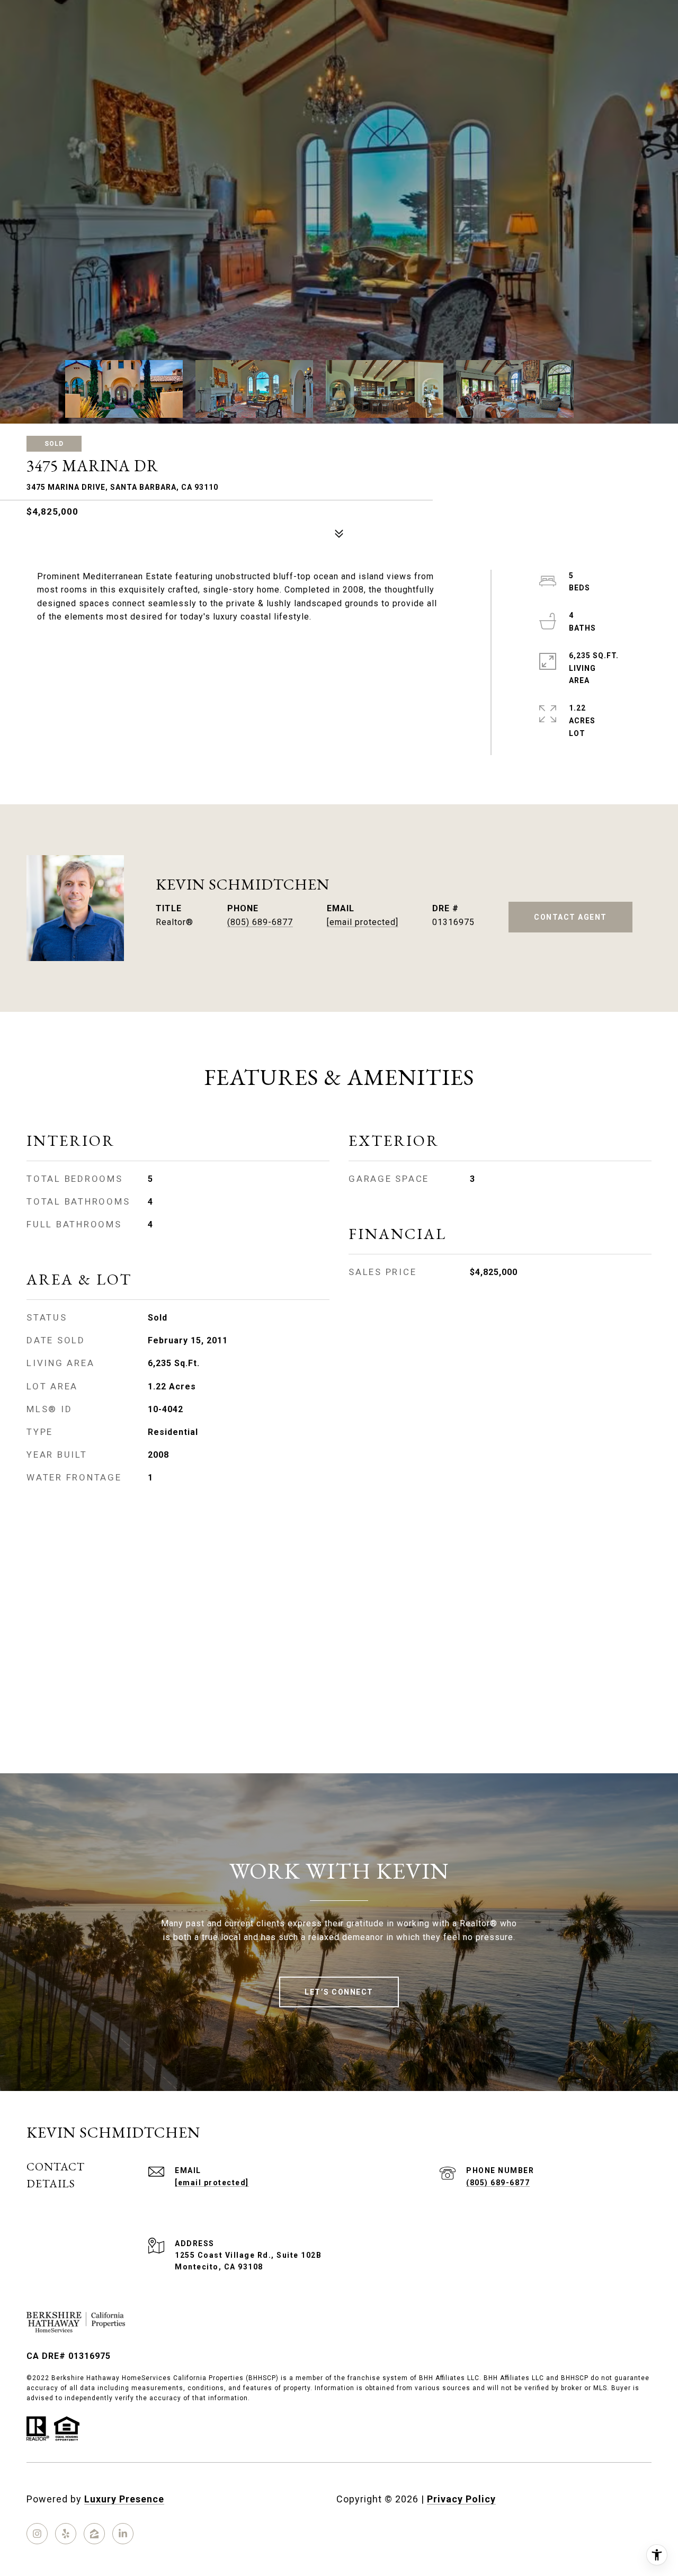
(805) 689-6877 (260, 922)
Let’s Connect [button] (339, 1992)
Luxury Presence (124, 2499)
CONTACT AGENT (570, 917)
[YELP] (66, 2534)
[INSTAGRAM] (37, 2534)
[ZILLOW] (94, 2534)
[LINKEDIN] (123, 2534)
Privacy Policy (461, 2499)
